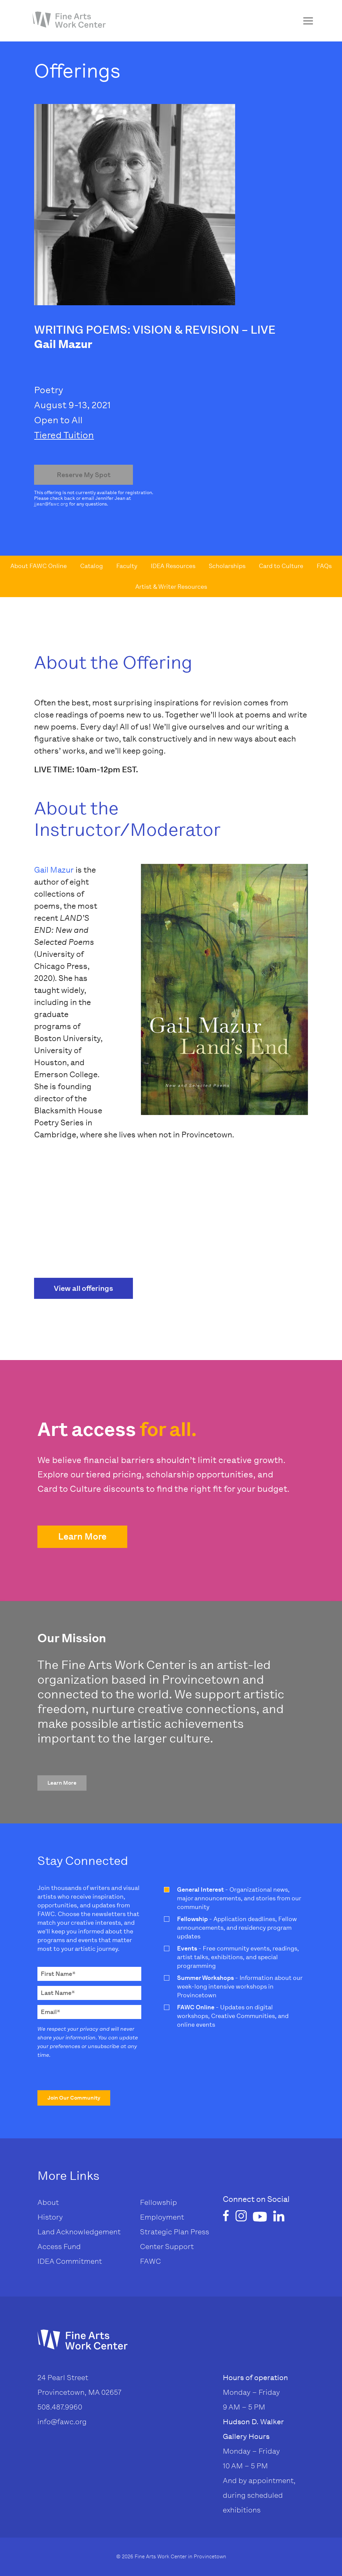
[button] (82, 1537)
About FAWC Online (39, 566)
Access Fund (59, 2247)
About (48, 2202)
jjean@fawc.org (51, 504)
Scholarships (227, 566)
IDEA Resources (173, 566)
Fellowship (158, 2202)
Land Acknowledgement (79, 2232)
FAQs (324, 566)
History (50, 2217)
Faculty (127, 566)
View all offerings (83, 1288)
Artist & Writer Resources (171, 587)
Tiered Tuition (64, 435)
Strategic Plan (164, 2232)
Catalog (92, 566)
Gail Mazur (54, 870)
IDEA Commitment (70, 2261)
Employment (162, 2217)
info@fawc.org (62, 2422)
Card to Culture (281, 566)
